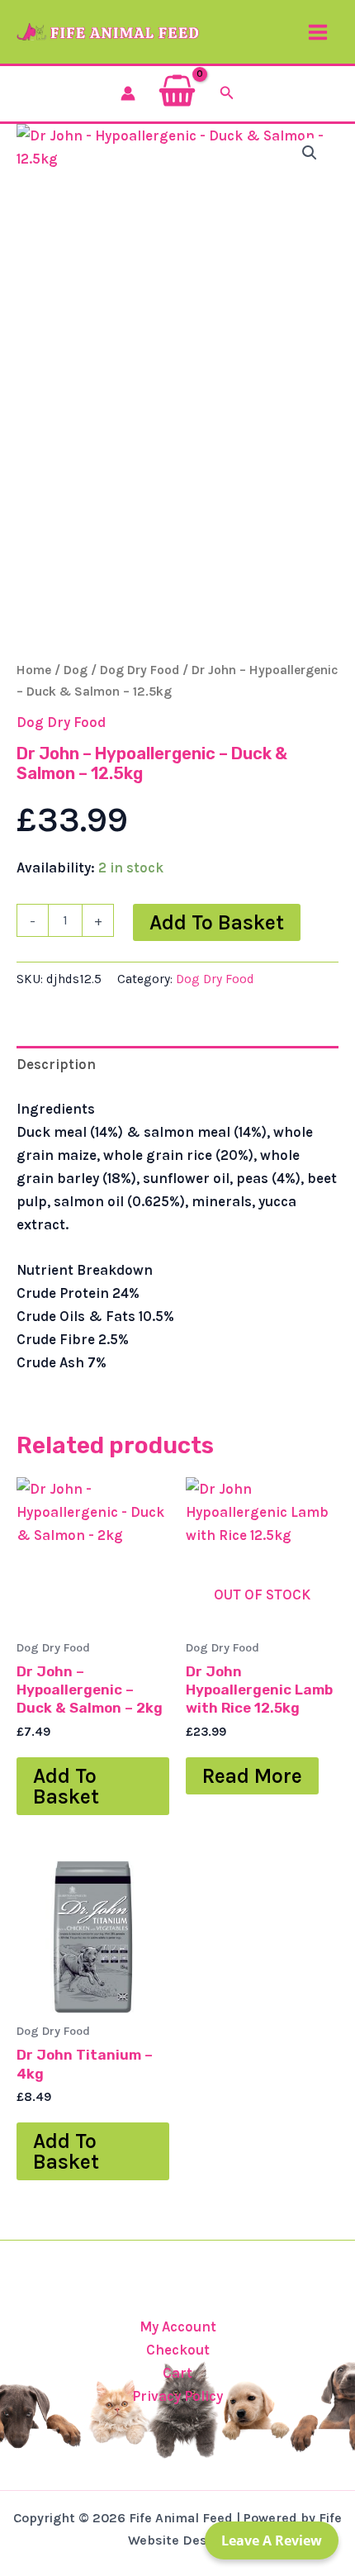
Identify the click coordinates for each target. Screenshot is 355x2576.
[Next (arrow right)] (326, 1288)
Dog (76, 670)
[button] (227, 93)
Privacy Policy (177, 2396)
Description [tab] (56, 1064)
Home (34, 670)
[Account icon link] (128, 93)
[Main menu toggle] (318, 32)
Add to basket (217, 922)
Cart (177, 2373)
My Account (178, 2326)
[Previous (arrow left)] (29, 1288)
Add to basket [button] (66, 1786)
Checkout (178, 2350)
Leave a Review (272, 2540)
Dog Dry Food (140, 670)
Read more (252, 1776)
